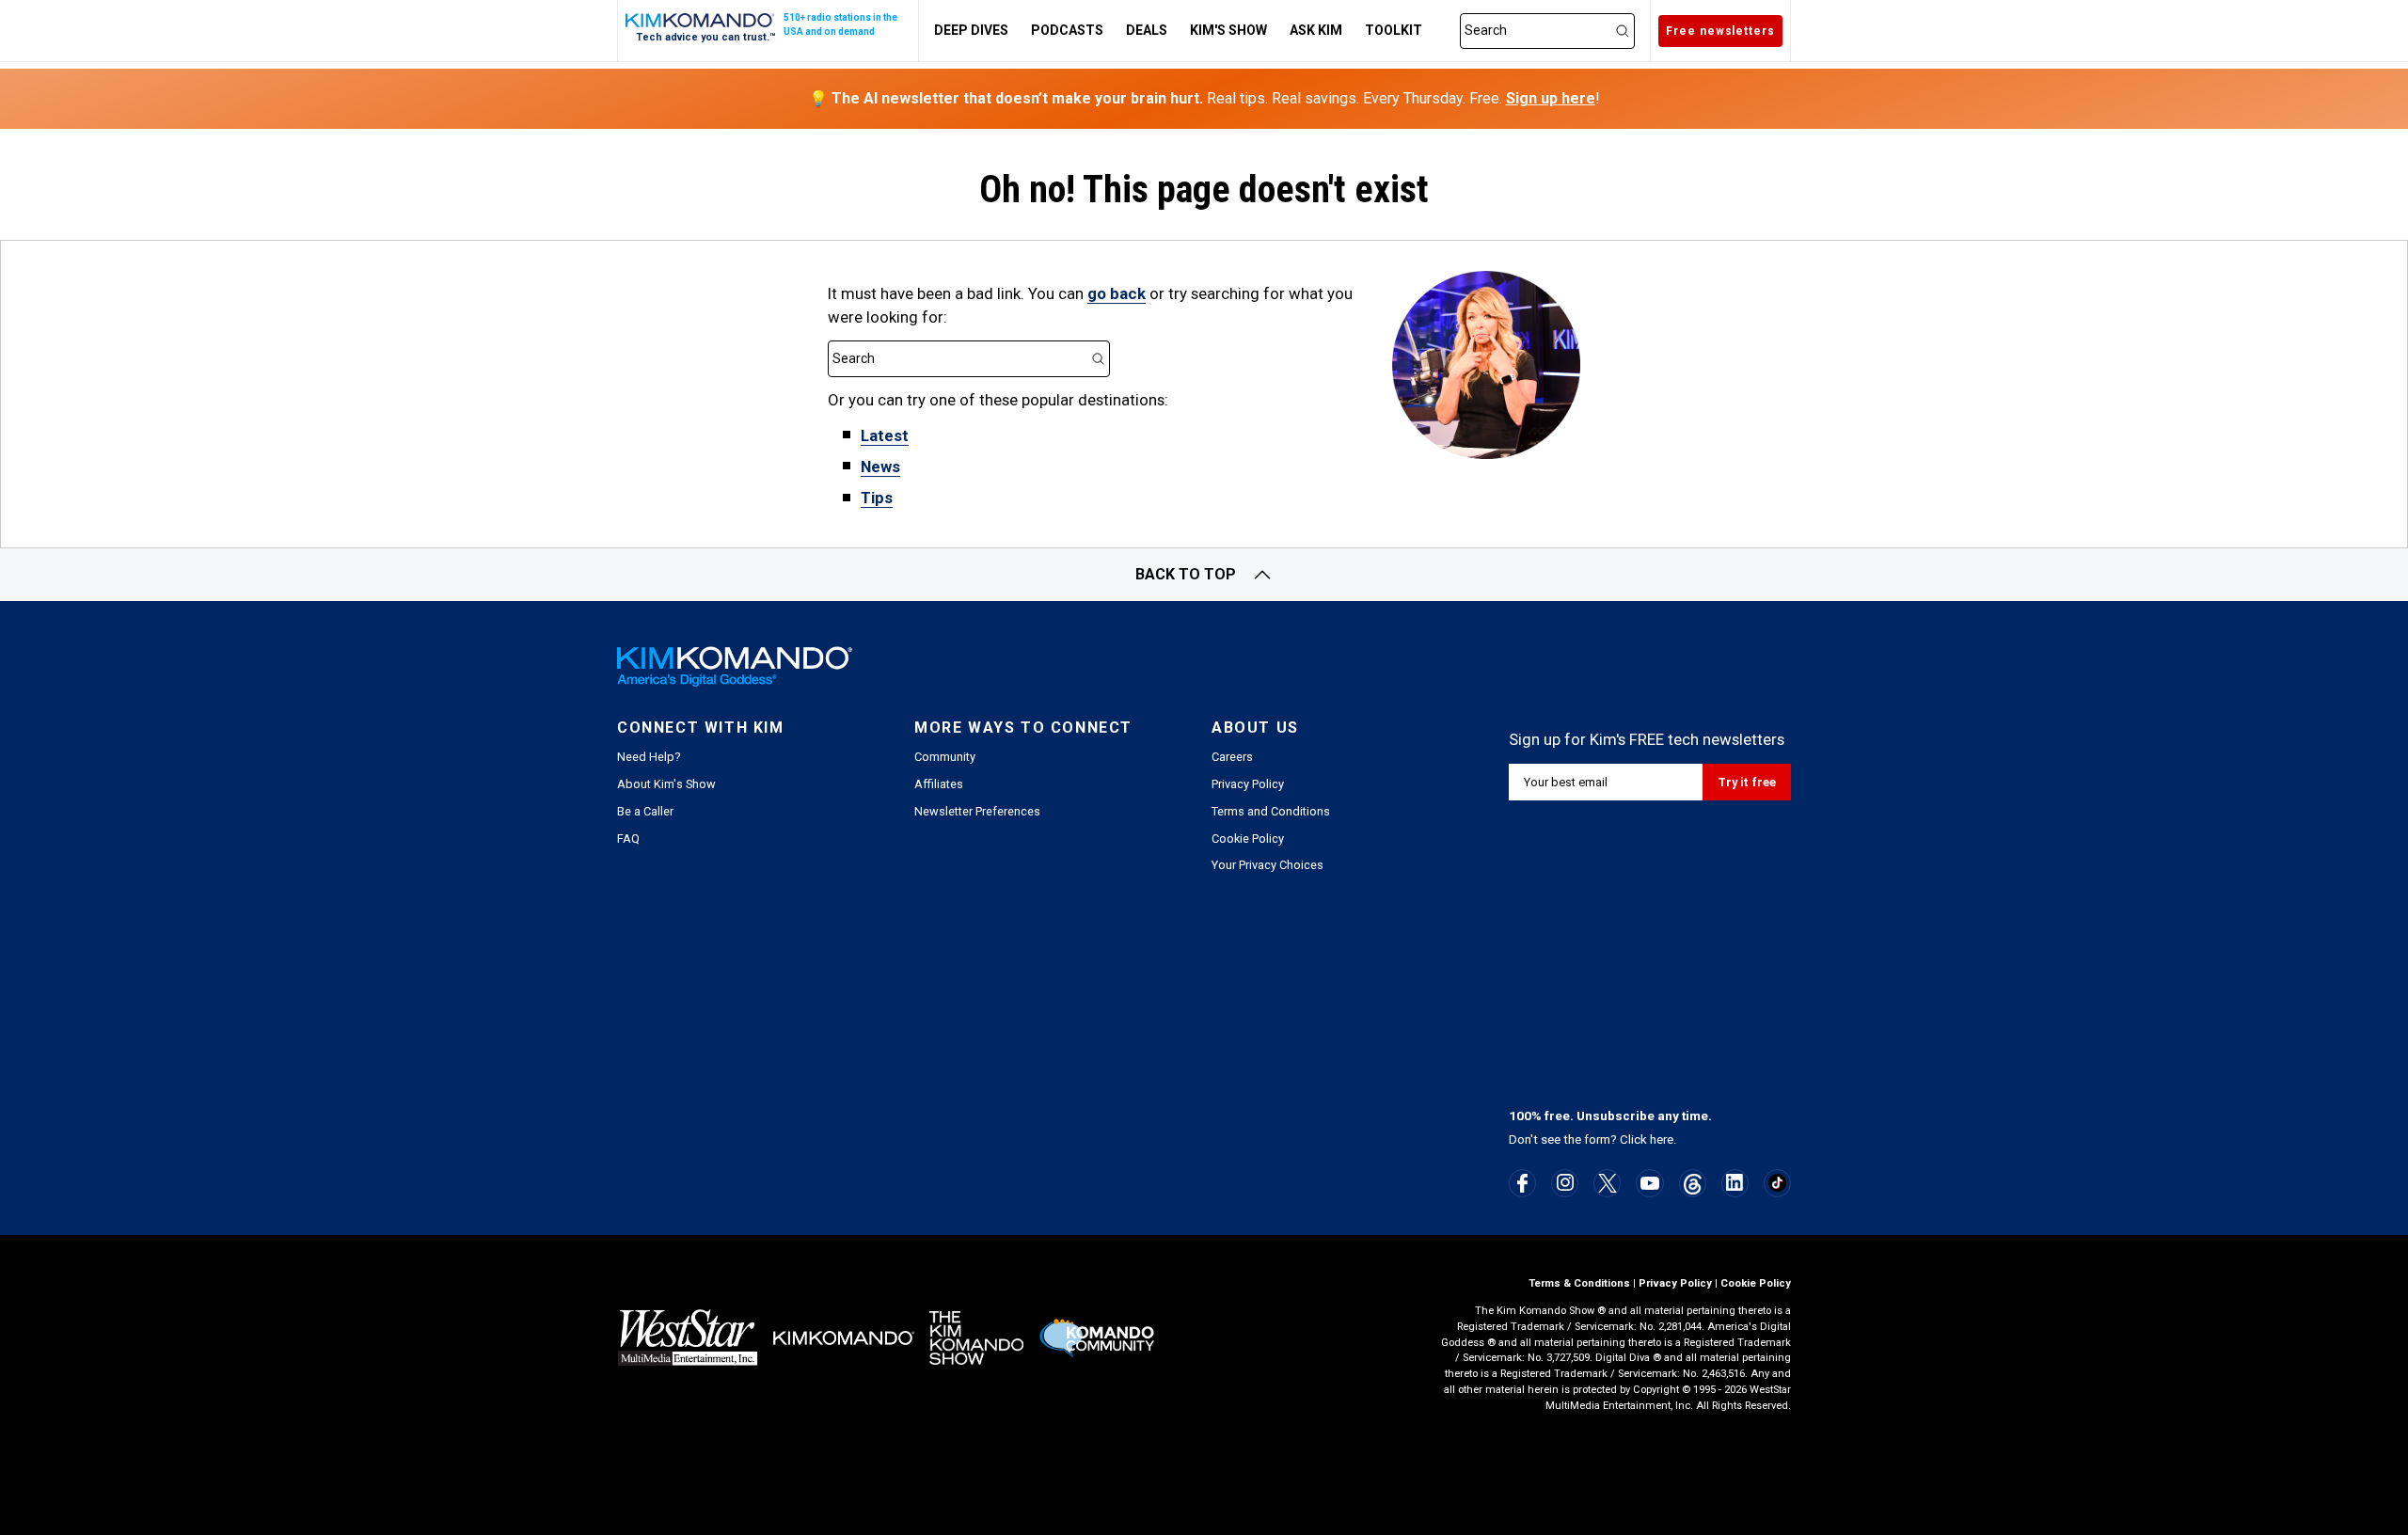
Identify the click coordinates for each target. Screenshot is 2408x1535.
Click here (1647, 1139)
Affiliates (939, 784)
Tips (877, 498)
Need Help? (649, 757)
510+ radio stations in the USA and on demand (840, 24)
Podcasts (1067, 30)
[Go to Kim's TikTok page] (1777, 1183)
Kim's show (1228, 30)
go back (1117, 293)
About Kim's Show (666, 784)
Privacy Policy (1248, 784)
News (880, 467)
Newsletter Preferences (977, 811)
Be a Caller (645, 811)
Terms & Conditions (1579, 1283)
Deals (1147, 30)
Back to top (1186, 574)
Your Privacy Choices (1267, 865)
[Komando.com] (701, 20)
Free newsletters (1720, 31)
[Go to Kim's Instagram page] (1565, 1182)
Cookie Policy (1248, 839)
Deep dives (971, 30)
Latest (885, 435)
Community (945, 757)
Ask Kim (1316, 30)
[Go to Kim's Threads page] (1693, 1184)
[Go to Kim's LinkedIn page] (1735, 1182)
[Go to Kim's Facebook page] (1522, 1183)
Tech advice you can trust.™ (706, 37)
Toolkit (1394, 30)
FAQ (628, 839)
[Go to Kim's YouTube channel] (1650, 1183)
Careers (1232, 757)
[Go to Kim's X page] (1608, 1183)
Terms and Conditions (1271, 811)
